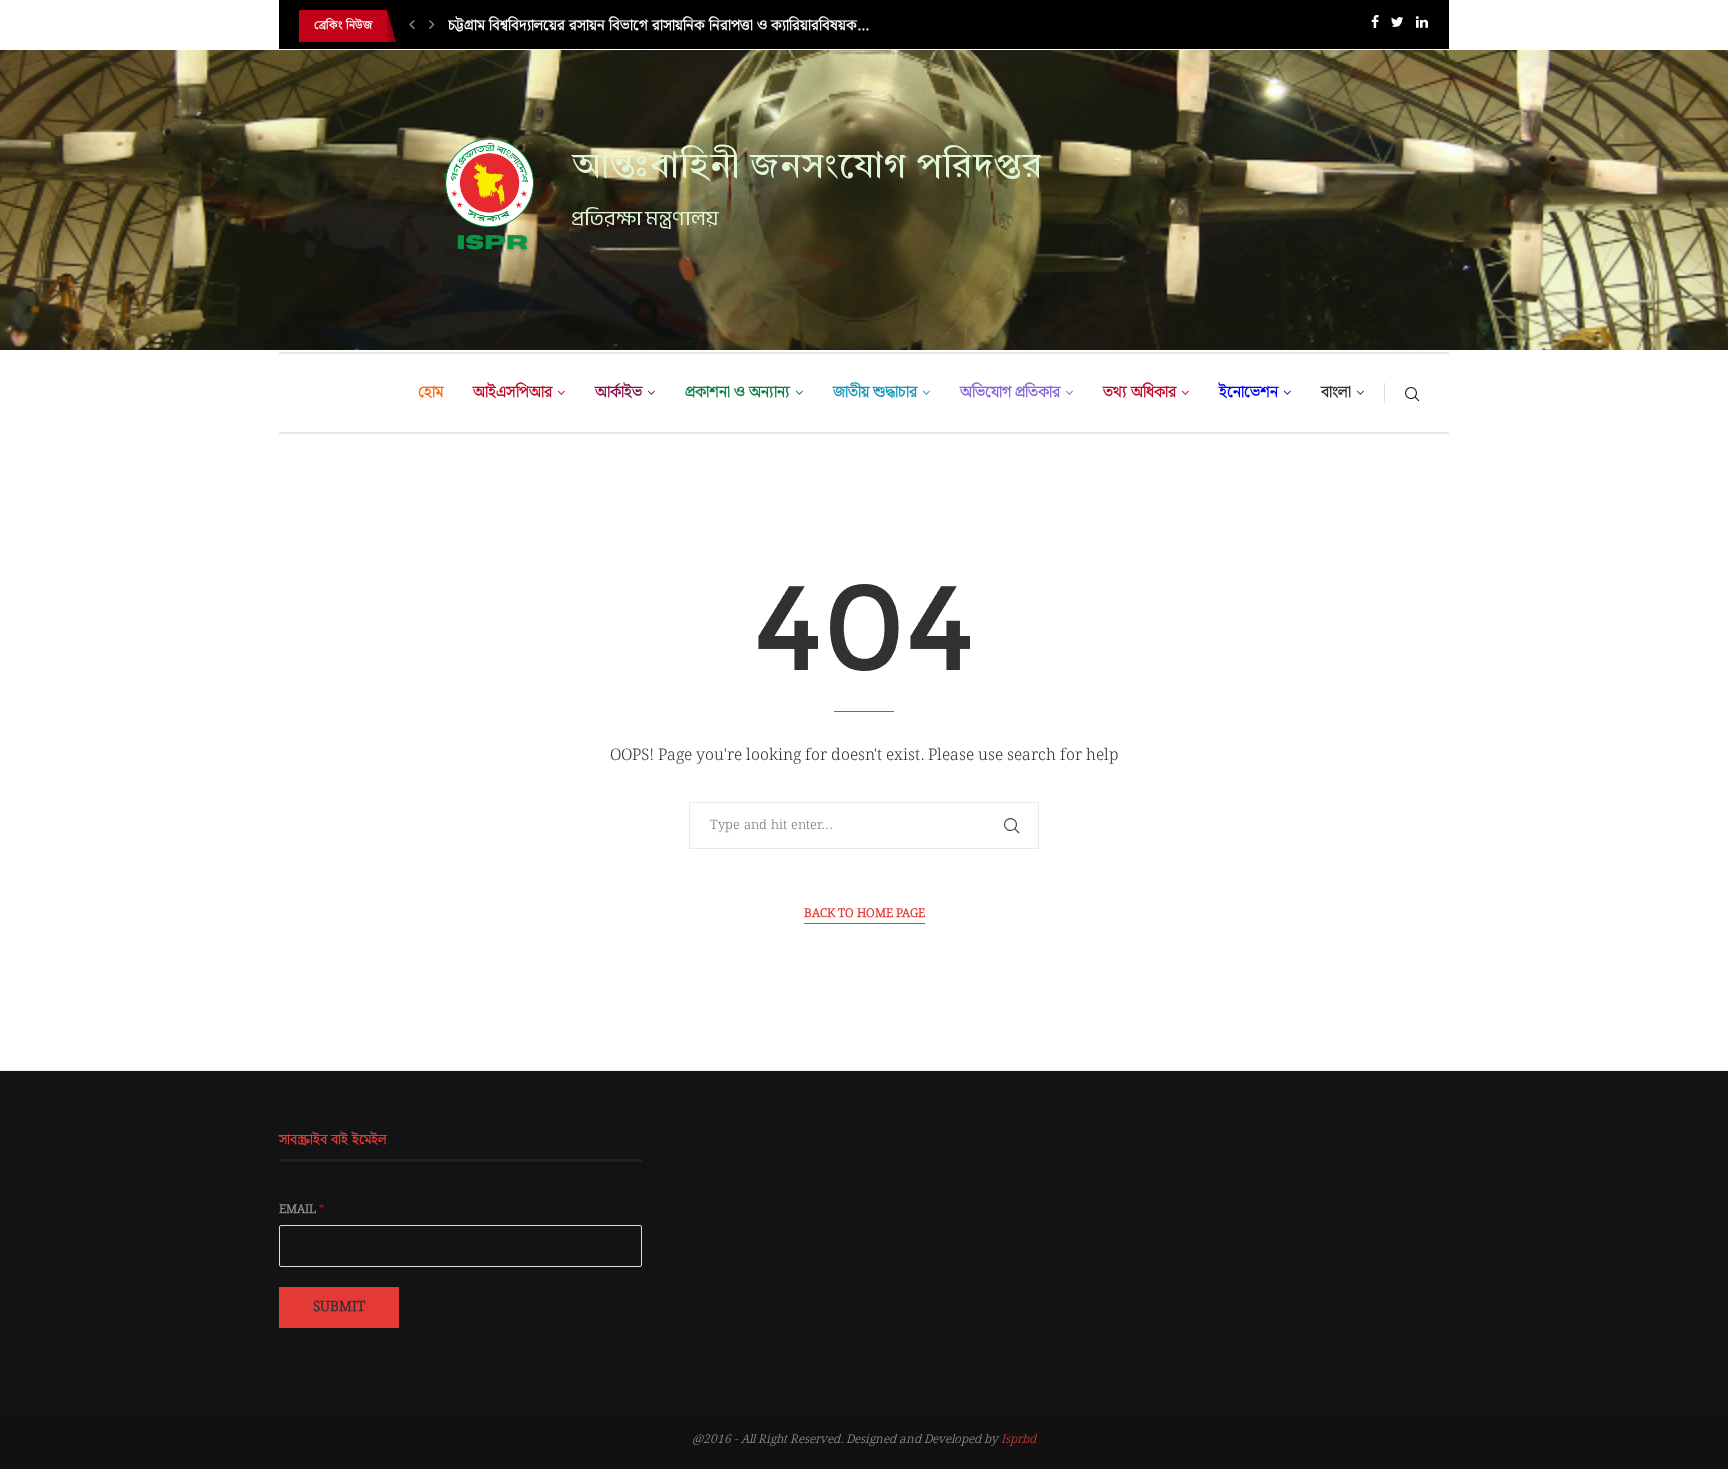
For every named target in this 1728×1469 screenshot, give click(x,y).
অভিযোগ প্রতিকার (1010, 392)
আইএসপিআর (512, 392)
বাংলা (1336, 392)
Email (302, 1210)
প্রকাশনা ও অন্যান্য (737, 392)
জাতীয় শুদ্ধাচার (875, 392)
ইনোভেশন (1248, 392)
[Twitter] (1397, 26)
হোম (430, 392)
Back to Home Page (864, 914)
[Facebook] (1375, 26)
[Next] (432, 26)
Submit (339, 1307)
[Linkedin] (1422, 26)
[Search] (1412, 393)
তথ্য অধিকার (1139, 392)
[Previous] (412, 26)
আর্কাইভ (618, 392)
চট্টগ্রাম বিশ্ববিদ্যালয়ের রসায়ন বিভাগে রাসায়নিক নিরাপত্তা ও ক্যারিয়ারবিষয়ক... (658, 26)
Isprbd (1018, 1439)
